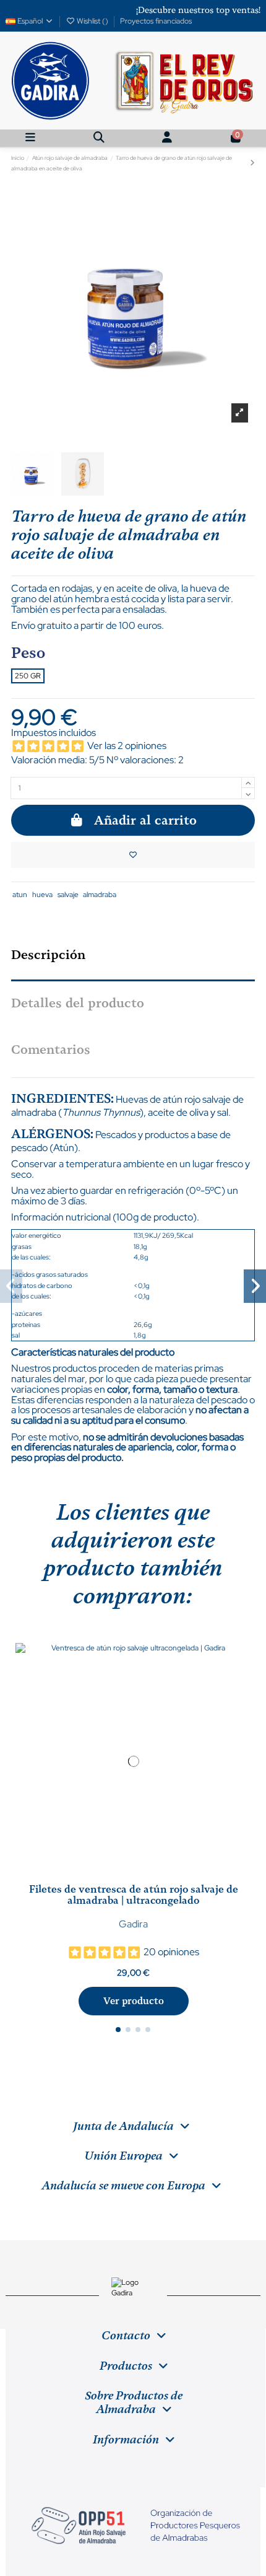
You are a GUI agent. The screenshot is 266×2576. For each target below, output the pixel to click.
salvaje (68, 895)
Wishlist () (92, 21)
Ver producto (134, 2001)
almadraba (100, 895)
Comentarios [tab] (51, 1049)
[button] (118, 2030)
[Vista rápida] (141, 1875)
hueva (42, 895)
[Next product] (252, 163)
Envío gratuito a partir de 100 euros (86, 625)
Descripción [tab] (48, 955)
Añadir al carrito (145, 820)
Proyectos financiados (156, 21)
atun (20, 895)
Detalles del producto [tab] (78, 1003)
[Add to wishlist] (133, 855)
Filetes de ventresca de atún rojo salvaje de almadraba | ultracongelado (134, 1895)
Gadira (133, 1924)
